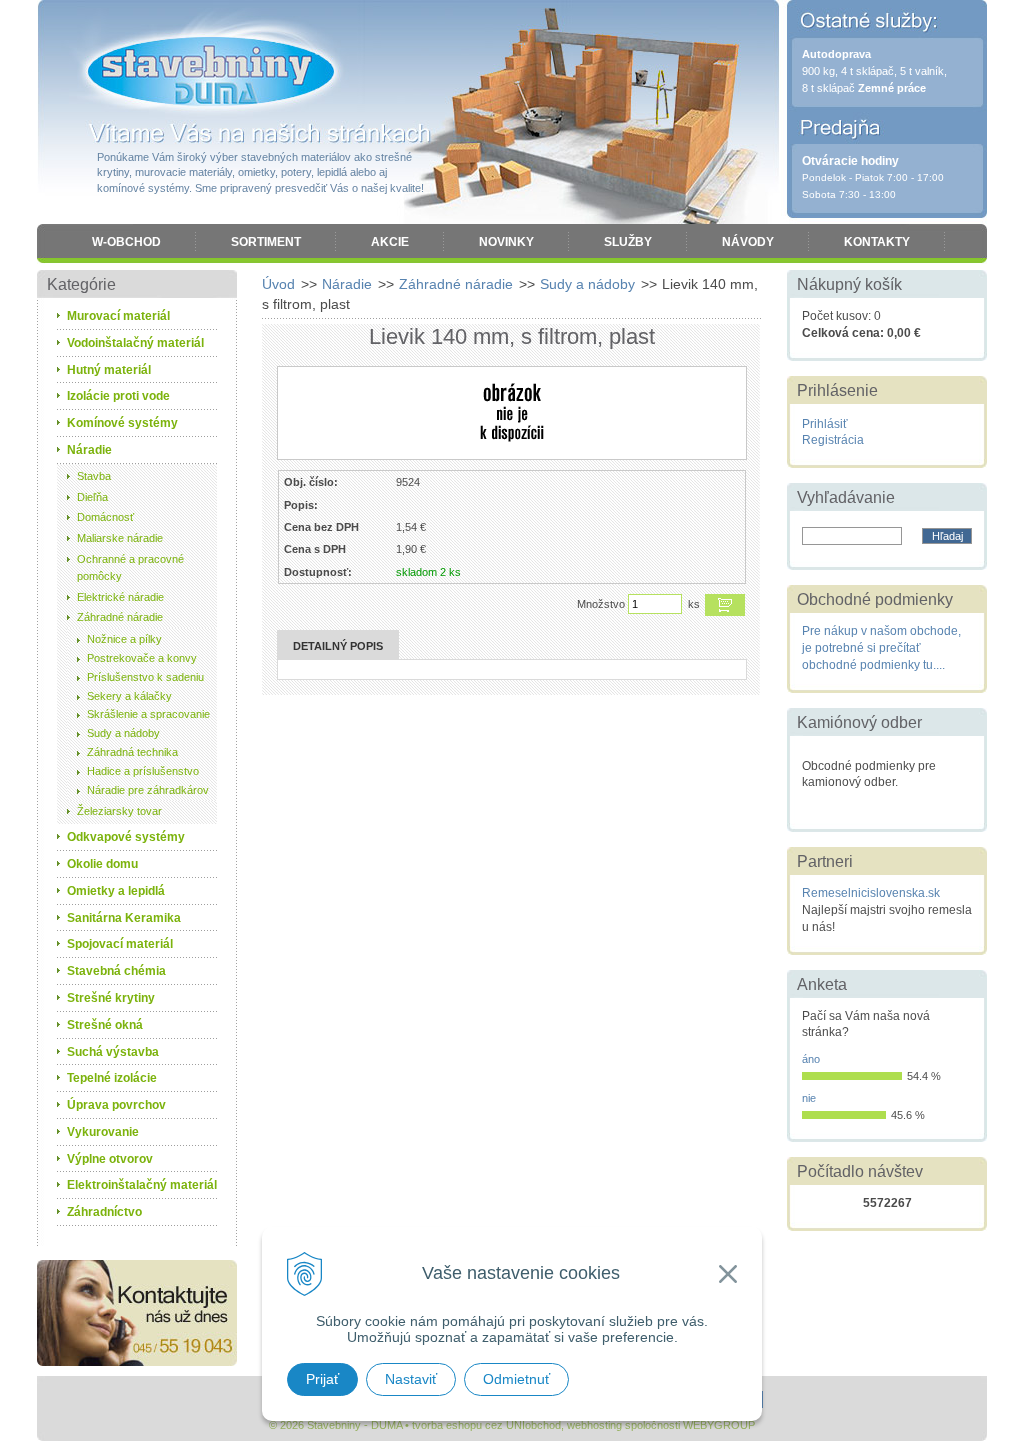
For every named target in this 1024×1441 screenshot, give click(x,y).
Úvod (278, 284)
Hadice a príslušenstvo (143, 771)
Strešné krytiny (111, 998)
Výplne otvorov (110, 1159)
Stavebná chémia (116, 971)
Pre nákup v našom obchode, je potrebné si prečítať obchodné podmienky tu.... (881, 648)
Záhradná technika (132, 752)
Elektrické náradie (120, 597)
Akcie (390, 242)
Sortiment (266, 242)
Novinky (506, 242)
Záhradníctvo (104, 1212)
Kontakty (877, 242)
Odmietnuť (516, 1379)
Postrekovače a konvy (142, 658)
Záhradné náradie (456, 284)
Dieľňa (92, 497)
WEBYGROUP (719, 1425)
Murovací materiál (118, 316)
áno (811, 1059)
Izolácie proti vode (118, 396)
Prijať (322, 1379)
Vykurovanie (103, 1132)
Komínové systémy (122, 423)
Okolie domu (102, 864)
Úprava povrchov (116, 1105)
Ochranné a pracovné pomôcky (130, 567)
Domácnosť (105, 517)
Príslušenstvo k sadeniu (145, 677)
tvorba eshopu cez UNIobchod (486, 1425)
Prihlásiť (825, 424)
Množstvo (601, 604)
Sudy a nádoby (587, 284)
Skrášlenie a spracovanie (148, 714)
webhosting (594, 1425)
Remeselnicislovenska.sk (871, 893)
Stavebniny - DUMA (211, 72)
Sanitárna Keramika (124, 918)
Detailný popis (338, 646)
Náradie (347, 284)
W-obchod (126, 242)
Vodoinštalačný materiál (135, 343)
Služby (628, 242)
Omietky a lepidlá (116, 891)
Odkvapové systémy (126, 837)
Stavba (94, 476)
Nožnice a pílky (124, 639)
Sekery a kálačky (129, 696)
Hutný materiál (109, 370)
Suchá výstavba (113, 1052)
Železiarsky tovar (119, 811)
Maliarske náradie (120, 538)
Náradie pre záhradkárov (148, 790)
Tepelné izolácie (112, 1078)
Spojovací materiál (120, 944)
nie (809, 1098)
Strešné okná (105, 1025)
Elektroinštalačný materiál (142, 1185)
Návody (748, 242)
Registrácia (833, 440)
